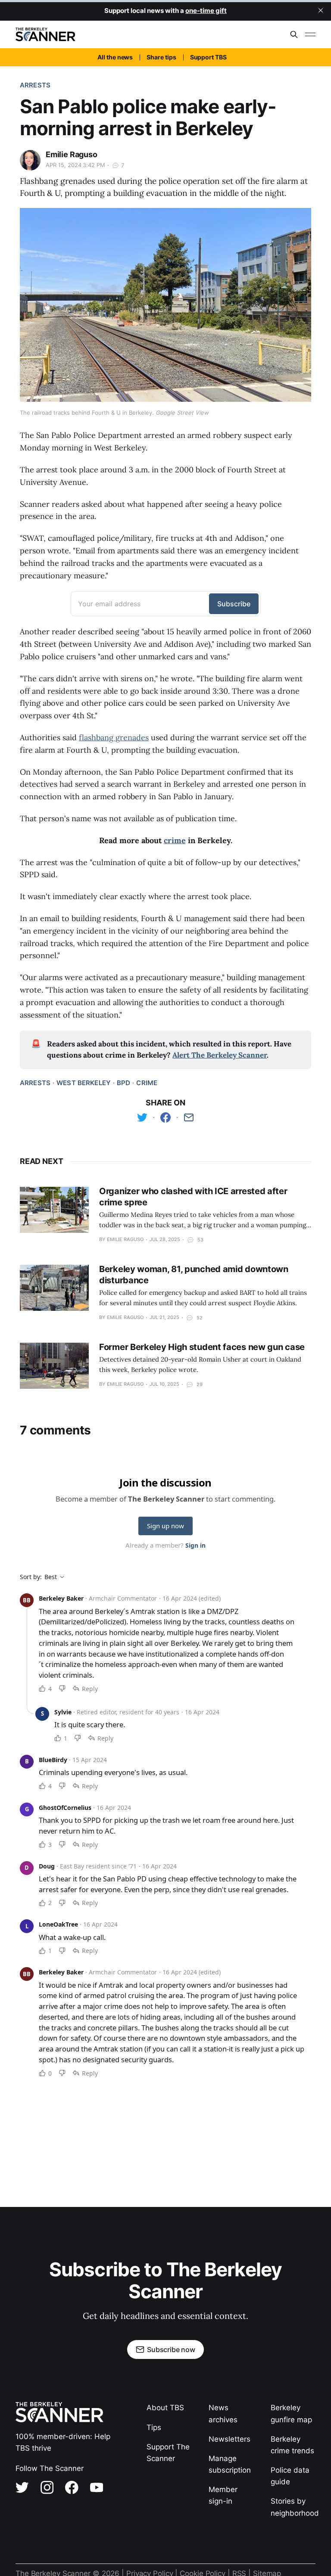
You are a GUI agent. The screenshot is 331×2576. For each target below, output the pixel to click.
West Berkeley (84, 1083)
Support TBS (208, 57)
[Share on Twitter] (142, 1117)
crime (175, 840)
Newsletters (230, 2439)
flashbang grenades (114, 737)
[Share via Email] (189, 1117)
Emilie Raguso (72, 154)
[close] (321, 10)
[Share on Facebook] (165, 1117)
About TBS (165, 2408)
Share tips (161, 57)
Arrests (35, 85)
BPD (123, 1083)
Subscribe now (171, 2349)
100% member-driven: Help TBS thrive (63, 2442)
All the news (115, 57)
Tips (154, 2427)
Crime (147, 1083)
